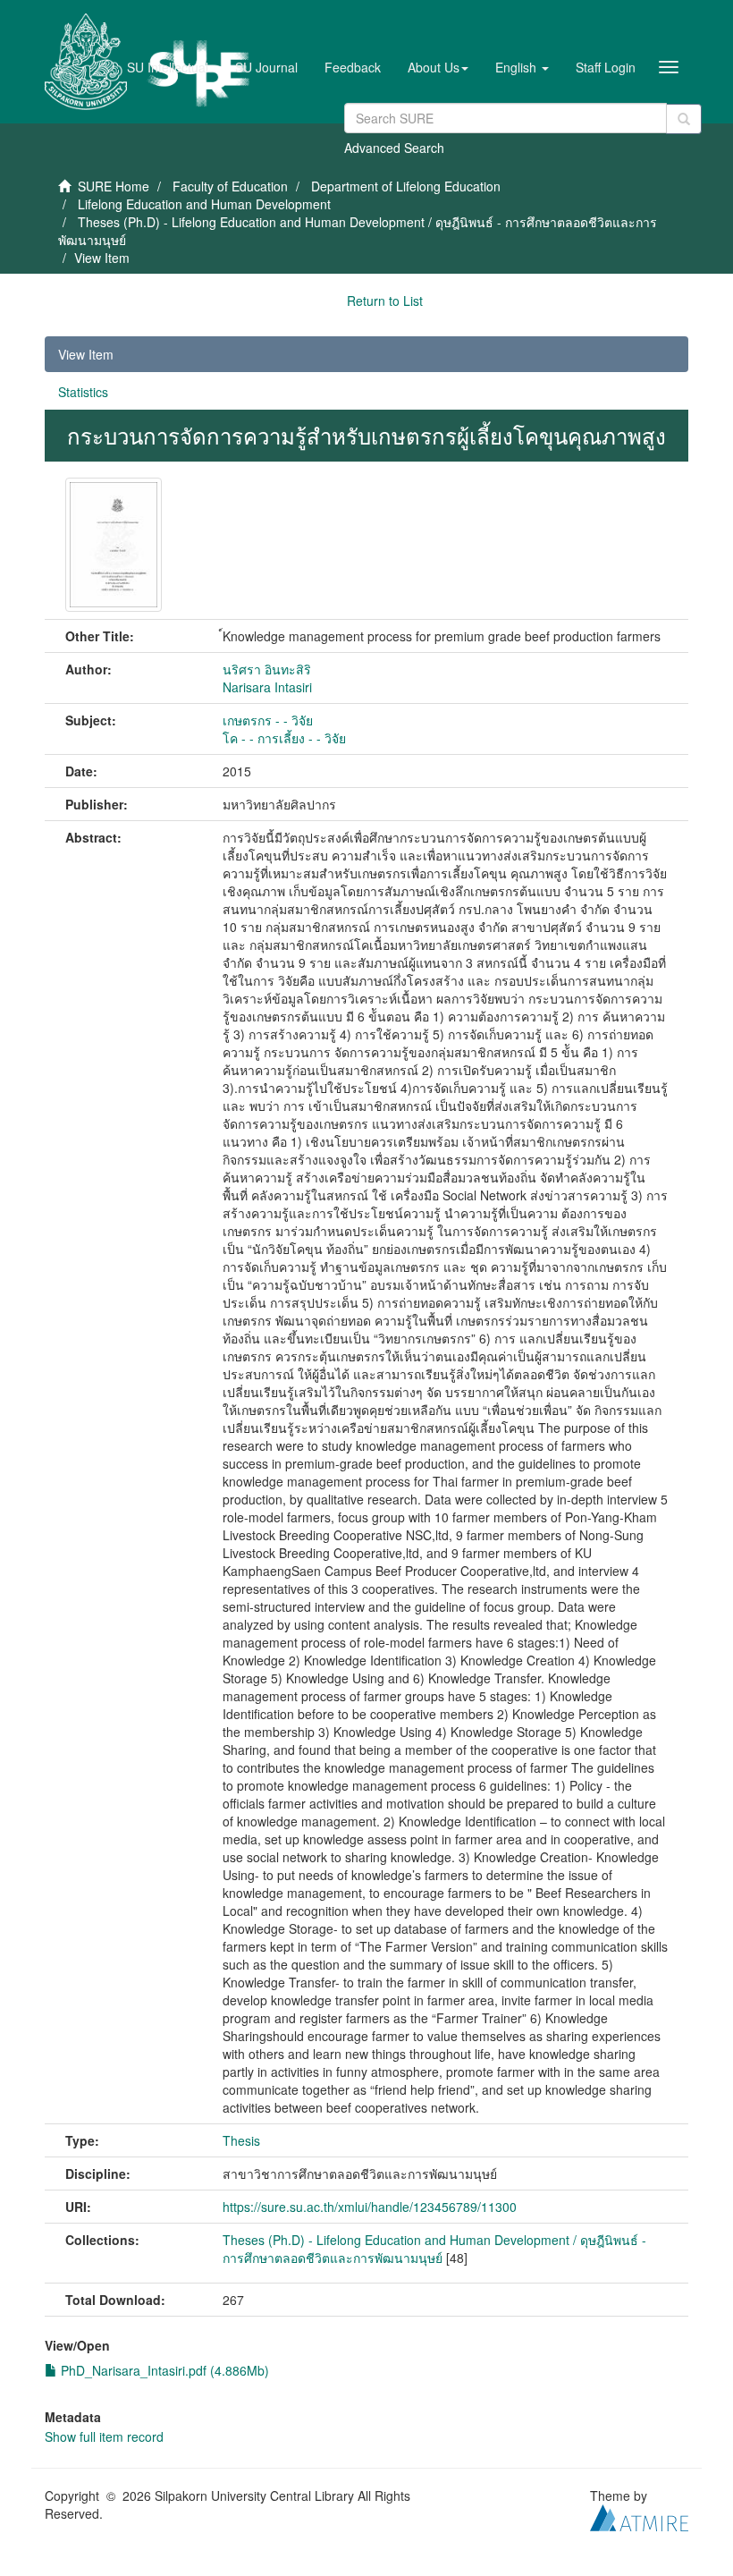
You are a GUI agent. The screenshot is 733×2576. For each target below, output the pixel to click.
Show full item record (104, 2436)
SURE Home (114, 186)
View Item (86, 354)
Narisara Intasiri (267, 687)
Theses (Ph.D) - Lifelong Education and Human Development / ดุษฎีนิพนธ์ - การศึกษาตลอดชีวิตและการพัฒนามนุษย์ (434, 2249)
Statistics (83, 392)
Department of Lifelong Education (406, 186)
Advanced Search (394, 148)
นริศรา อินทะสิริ (267, 669)
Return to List (385, 301)
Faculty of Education (230, 186)
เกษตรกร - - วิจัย (268, 720)
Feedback (353, 67)
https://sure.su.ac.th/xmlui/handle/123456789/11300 (370, 2207)
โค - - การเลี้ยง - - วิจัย (284, 738)
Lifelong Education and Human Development (204, 204)
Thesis (241, 2140)
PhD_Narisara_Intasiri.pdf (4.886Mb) (163, 2370)
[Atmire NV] (639, 2515)
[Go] (684, 119)
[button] (438, 67)
